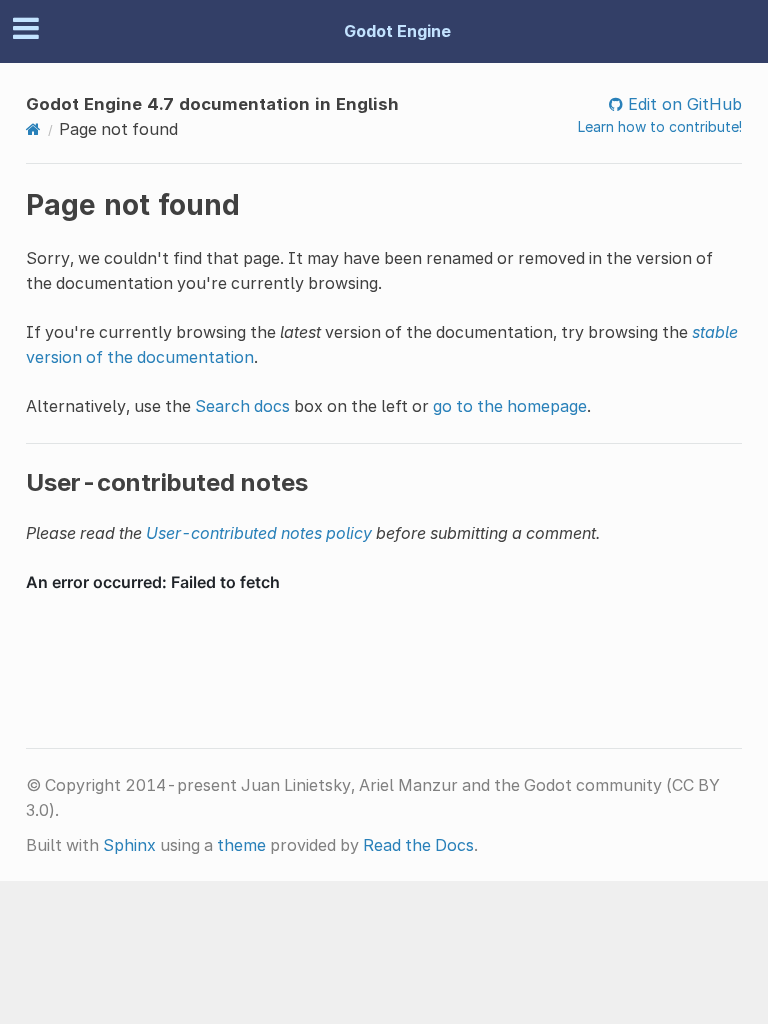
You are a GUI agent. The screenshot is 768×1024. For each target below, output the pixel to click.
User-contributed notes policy (259, 533)
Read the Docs (418, 845)
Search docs (242, 406)
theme (241, 845)
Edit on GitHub (682, 104)
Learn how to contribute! (660, 126)
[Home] (33, 129)
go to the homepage (510, 406)
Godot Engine (397, 31)
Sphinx (129, 845)
